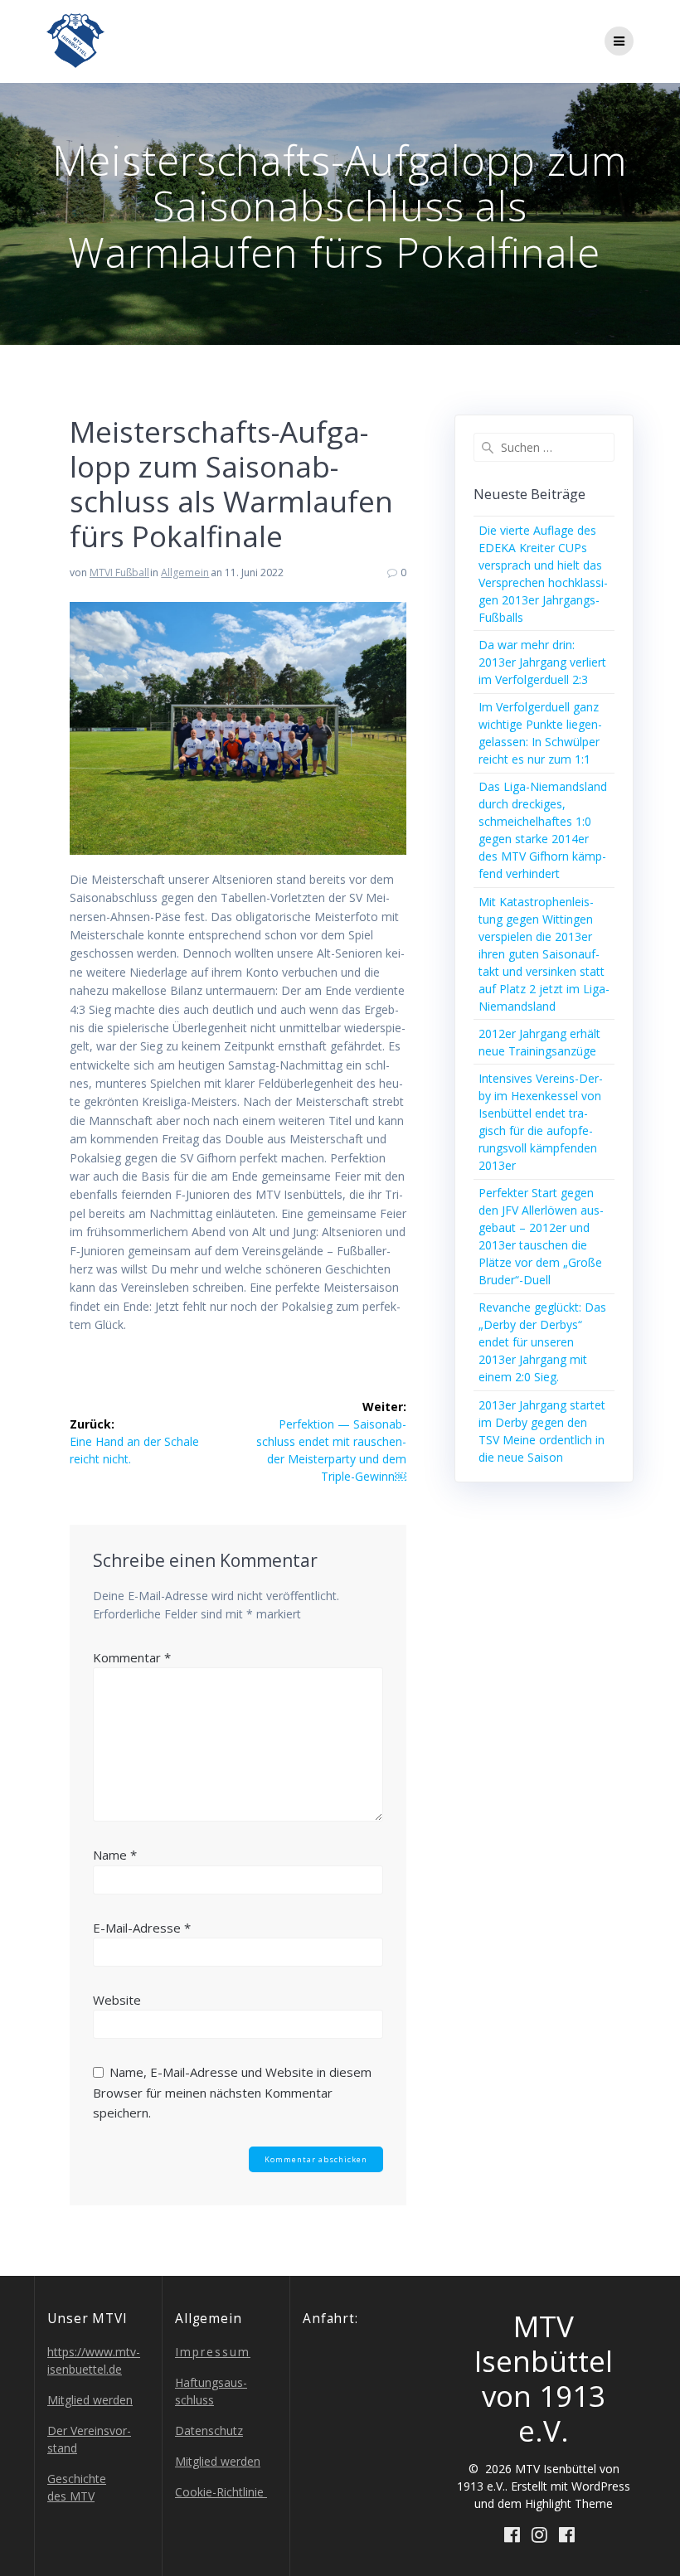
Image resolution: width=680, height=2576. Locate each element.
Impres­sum (213, 2352)
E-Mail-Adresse (142, 1928)
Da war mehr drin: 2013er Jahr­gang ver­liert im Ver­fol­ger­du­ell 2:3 (542, 662)
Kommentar (132, 1657)
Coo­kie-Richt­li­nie (221, 2492)
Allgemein (185, 572)
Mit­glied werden (90, 2400)
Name (115, 1855)
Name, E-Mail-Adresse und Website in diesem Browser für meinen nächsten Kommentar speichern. (232, 2092)
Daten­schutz (209, 2430)
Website (117, 2000)
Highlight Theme (569, 2503)
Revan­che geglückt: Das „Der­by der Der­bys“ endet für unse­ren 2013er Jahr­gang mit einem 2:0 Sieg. (542, 1342)
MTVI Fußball (119, 572)
